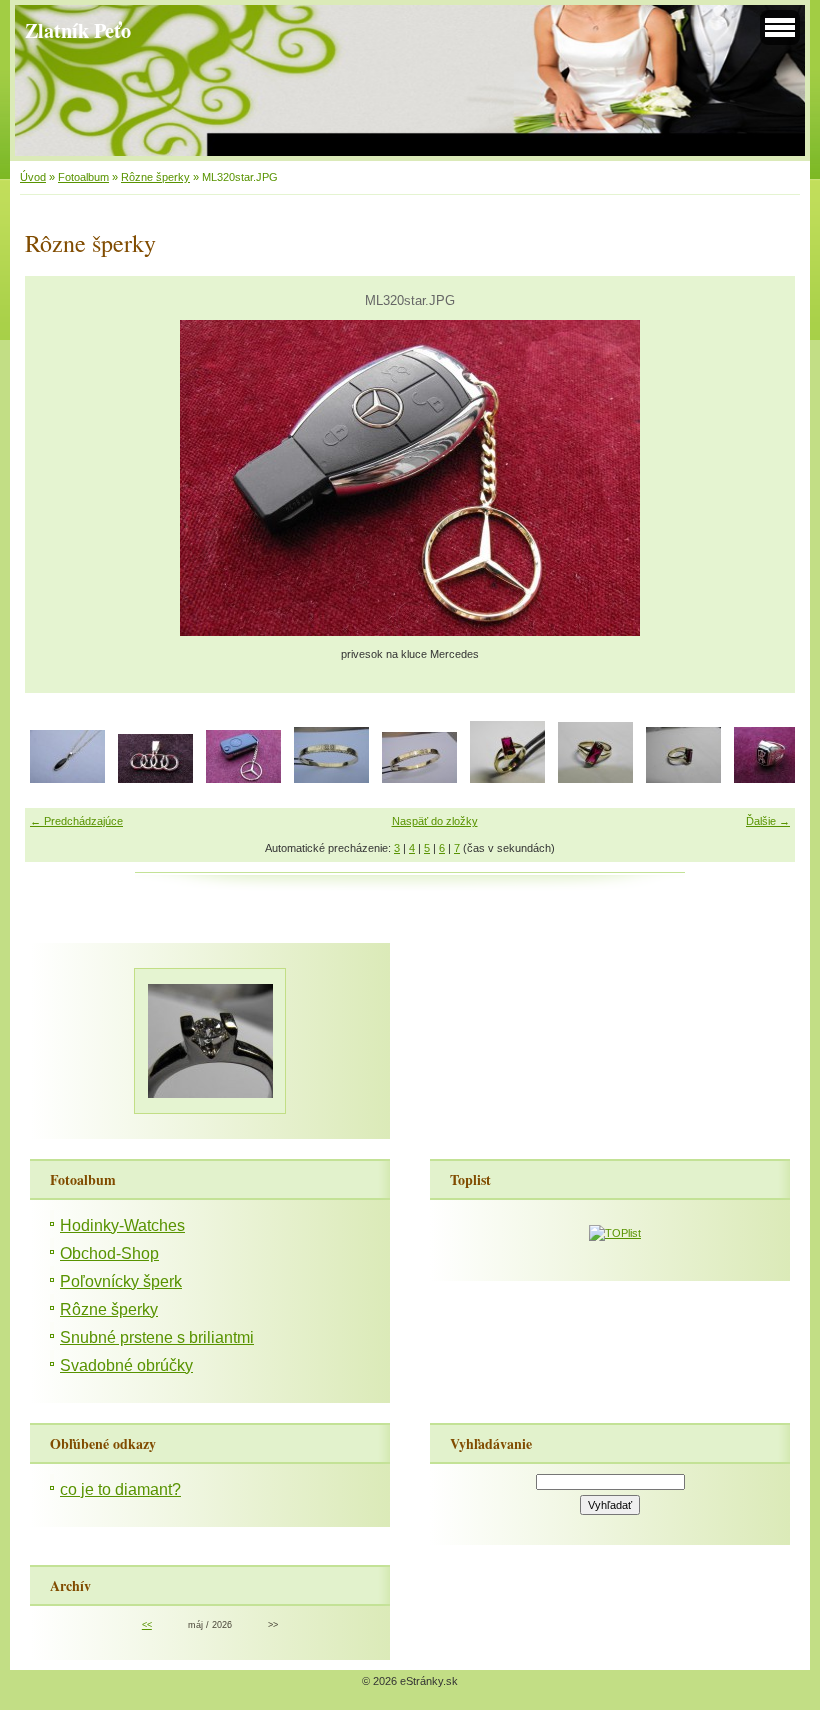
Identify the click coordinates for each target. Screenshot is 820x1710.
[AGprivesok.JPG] (67, 779)
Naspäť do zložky (435, 821)
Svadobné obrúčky (126, 1365)
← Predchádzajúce (76, 821)
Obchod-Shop (109, 1253)
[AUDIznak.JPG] (155, 779)
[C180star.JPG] (243, 779)
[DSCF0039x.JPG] (331, 779)
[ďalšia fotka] (762, 478)
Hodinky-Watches (122, 1225)
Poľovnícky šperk (121, 1281)
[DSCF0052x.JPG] (595, 779)
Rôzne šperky (155, 177)
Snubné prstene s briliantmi (157, 1337)
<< (147, 1625)
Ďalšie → (768, 821)
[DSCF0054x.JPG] (683, 779)
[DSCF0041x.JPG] (419, 779)
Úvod (33, 177)
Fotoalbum (83, 177)
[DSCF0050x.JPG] (507, 779)
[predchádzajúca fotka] (57, 478)
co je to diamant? (120, 1489)
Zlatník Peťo (78, 30)
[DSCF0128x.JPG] (771, 779)
